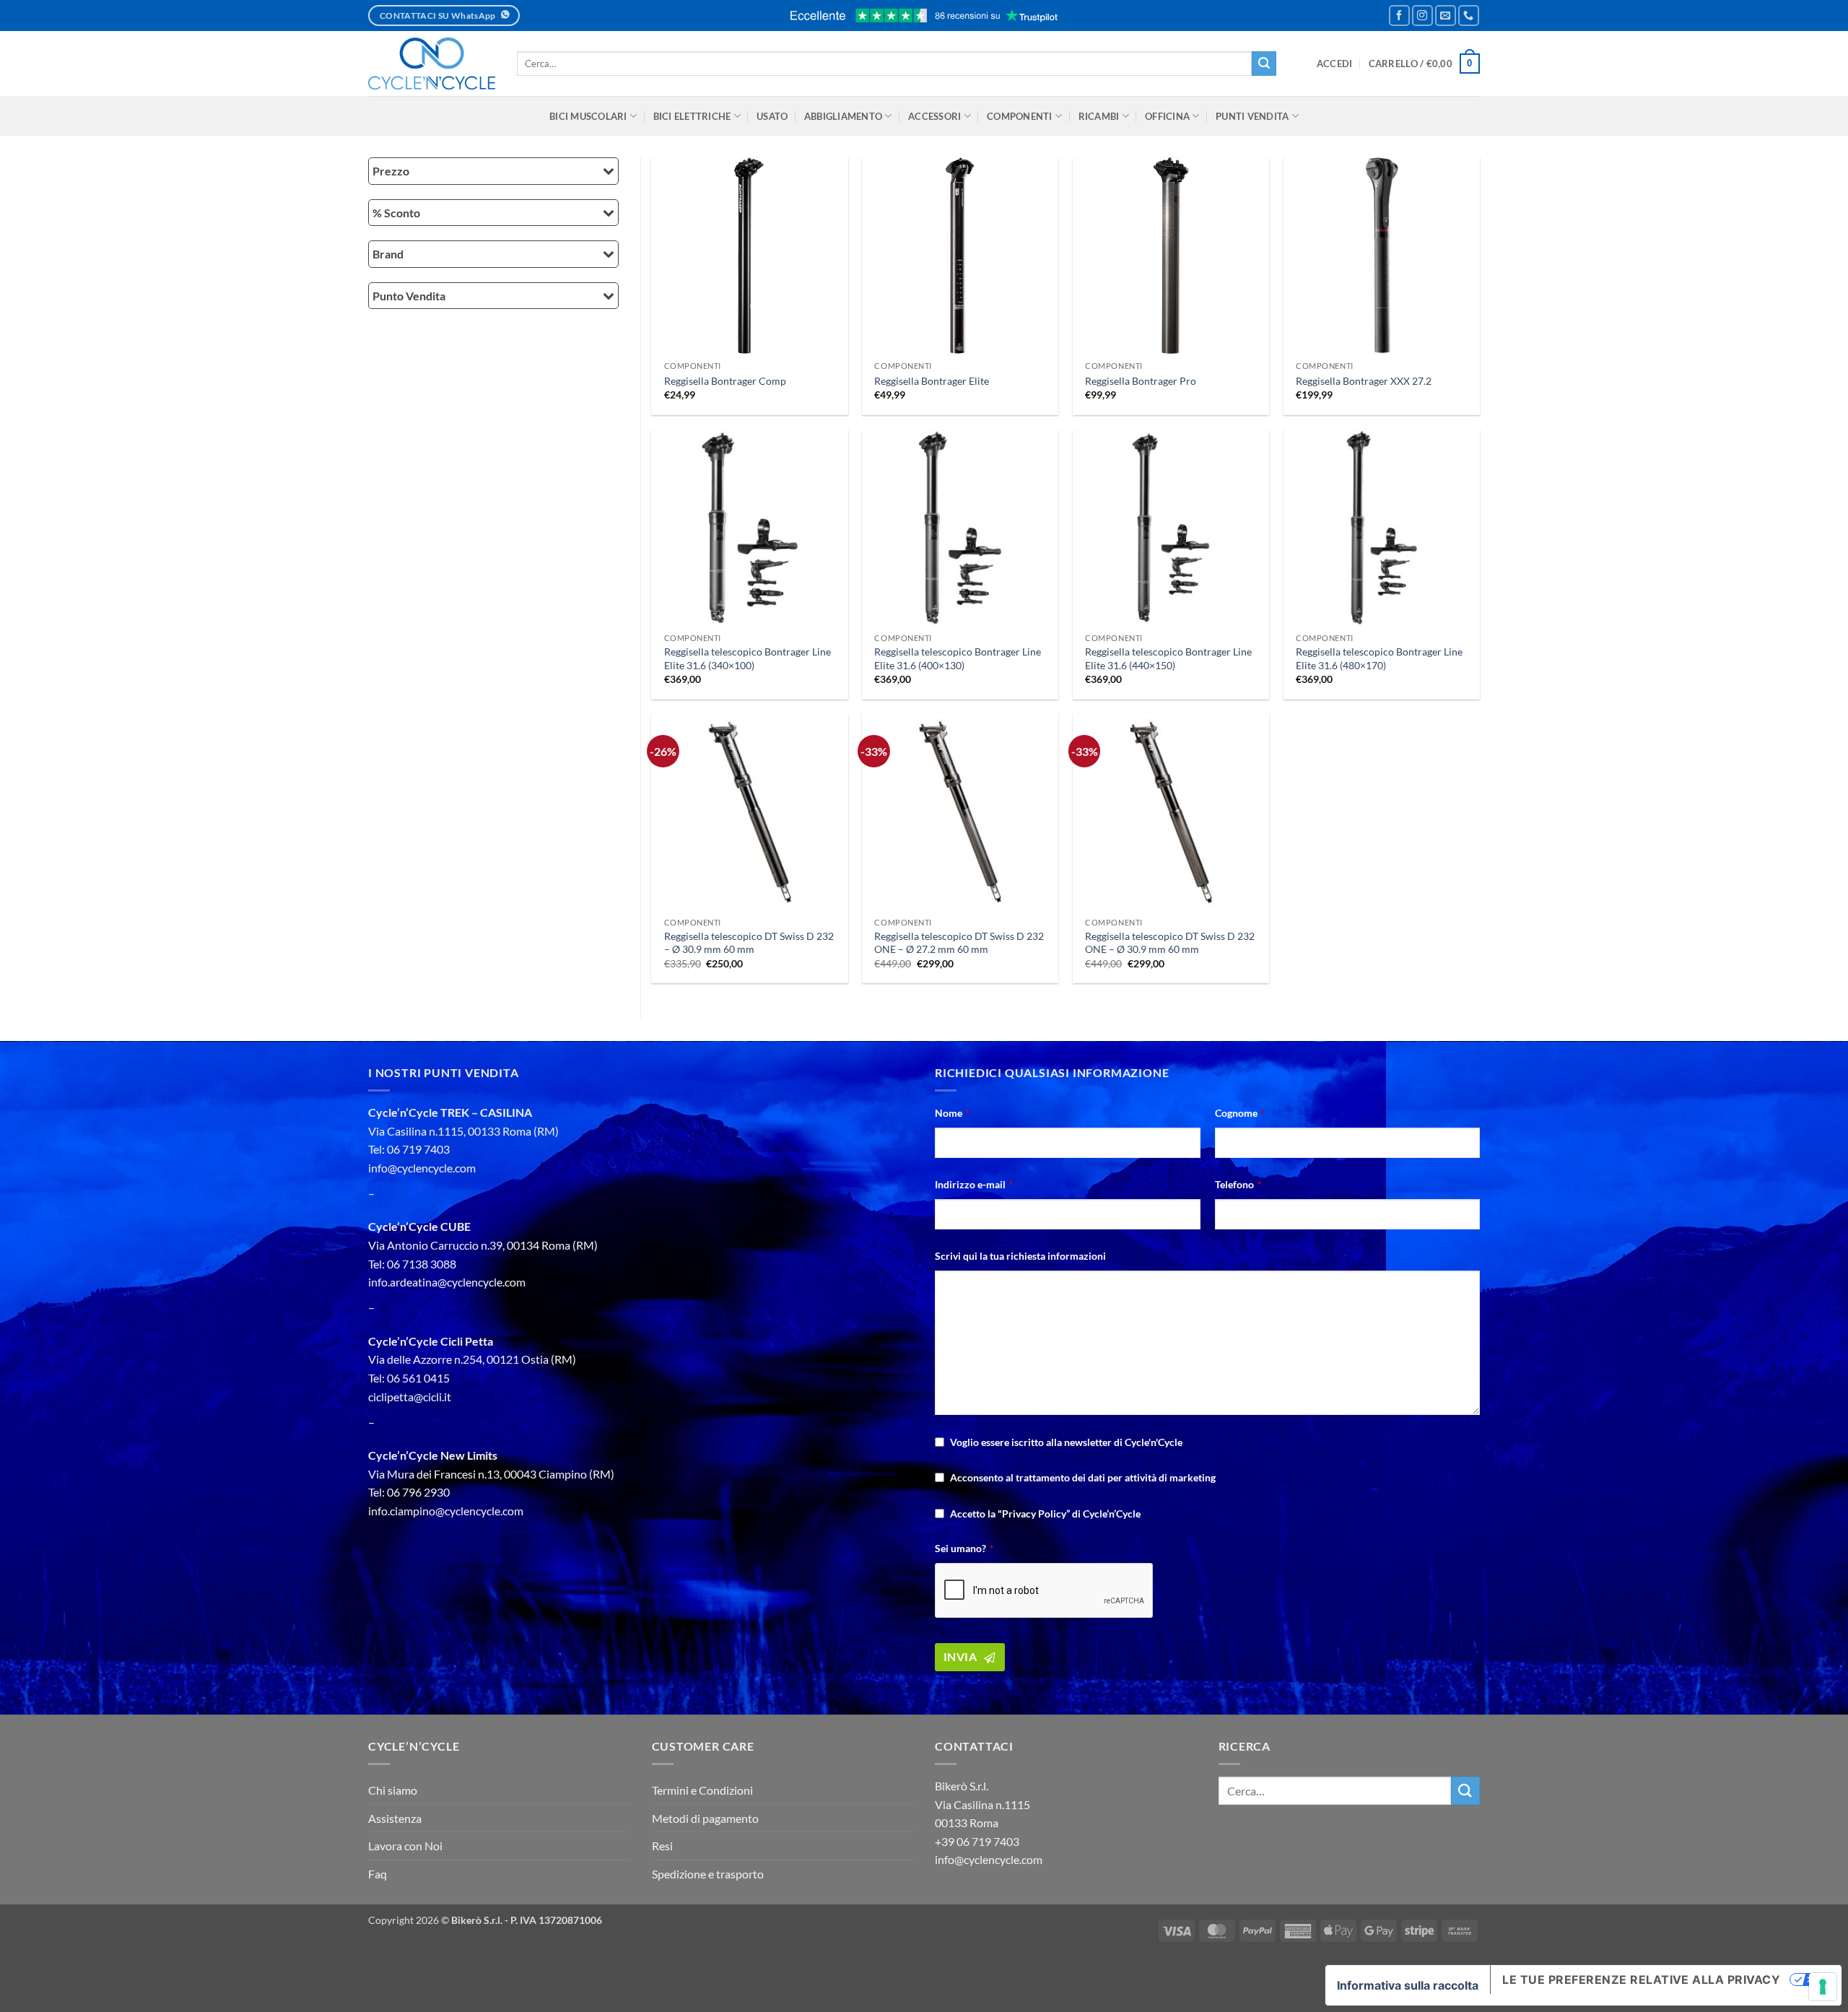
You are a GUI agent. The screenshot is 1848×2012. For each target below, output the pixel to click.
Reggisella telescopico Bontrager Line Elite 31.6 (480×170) (1379, 658)
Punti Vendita (1252, 116)
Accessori (934, 116)
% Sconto (396, 213)
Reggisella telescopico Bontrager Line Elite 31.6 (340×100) (748, 658)
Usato (772, 116)
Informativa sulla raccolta (1408, 1985)
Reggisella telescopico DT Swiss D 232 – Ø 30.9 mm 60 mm (749, 943)
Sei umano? (964, 1548)
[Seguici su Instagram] (1422, 16)
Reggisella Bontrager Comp (725, 381)
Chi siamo (393, 1790)
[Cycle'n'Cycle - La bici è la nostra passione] (432, 64)
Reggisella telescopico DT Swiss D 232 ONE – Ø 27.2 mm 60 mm (959, 943)
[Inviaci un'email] (1446, 16)
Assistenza (395, 1818)
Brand (388, 254)
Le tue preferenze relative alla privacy (1641, 1980)
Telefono (1238, 1184)
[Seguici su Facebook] (1399, 16)
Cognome (1240, 1113)
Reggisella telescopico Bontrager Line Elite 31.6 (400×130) (958, 658)
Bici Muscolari (588, 116)
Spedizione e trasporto (708, 1874)
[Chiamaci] (1469, 16)
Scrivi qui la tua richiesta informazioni (1020, 1256)
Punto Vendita (409, 296)
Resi (662, 1846)
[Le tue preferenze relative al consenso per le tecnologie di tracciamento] (1823, 1987)
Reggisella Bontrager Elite (932, 381)
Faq (378, 1874)
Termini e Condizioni (702, 1790)
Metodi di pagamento (705, 1818)
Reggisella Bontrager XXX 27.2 (1364, 381)
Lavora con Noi (405, 1846)
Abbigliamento (843, 116)
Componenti (1020, 116)
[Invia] (1264, 64)
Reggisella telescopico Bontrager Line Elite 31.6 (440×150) (1168, 658)
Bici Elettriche (692, 116)
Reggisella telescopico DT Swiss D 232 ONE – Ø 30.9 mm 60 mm (1170, 943)
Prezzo (391, 171)
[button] (1335, 64)
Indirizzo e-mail (974, 1184)
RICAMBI (1099, 116)
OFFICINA (1167, 116)
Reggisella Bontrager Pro (1141, 381)
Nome (952, 1113)
